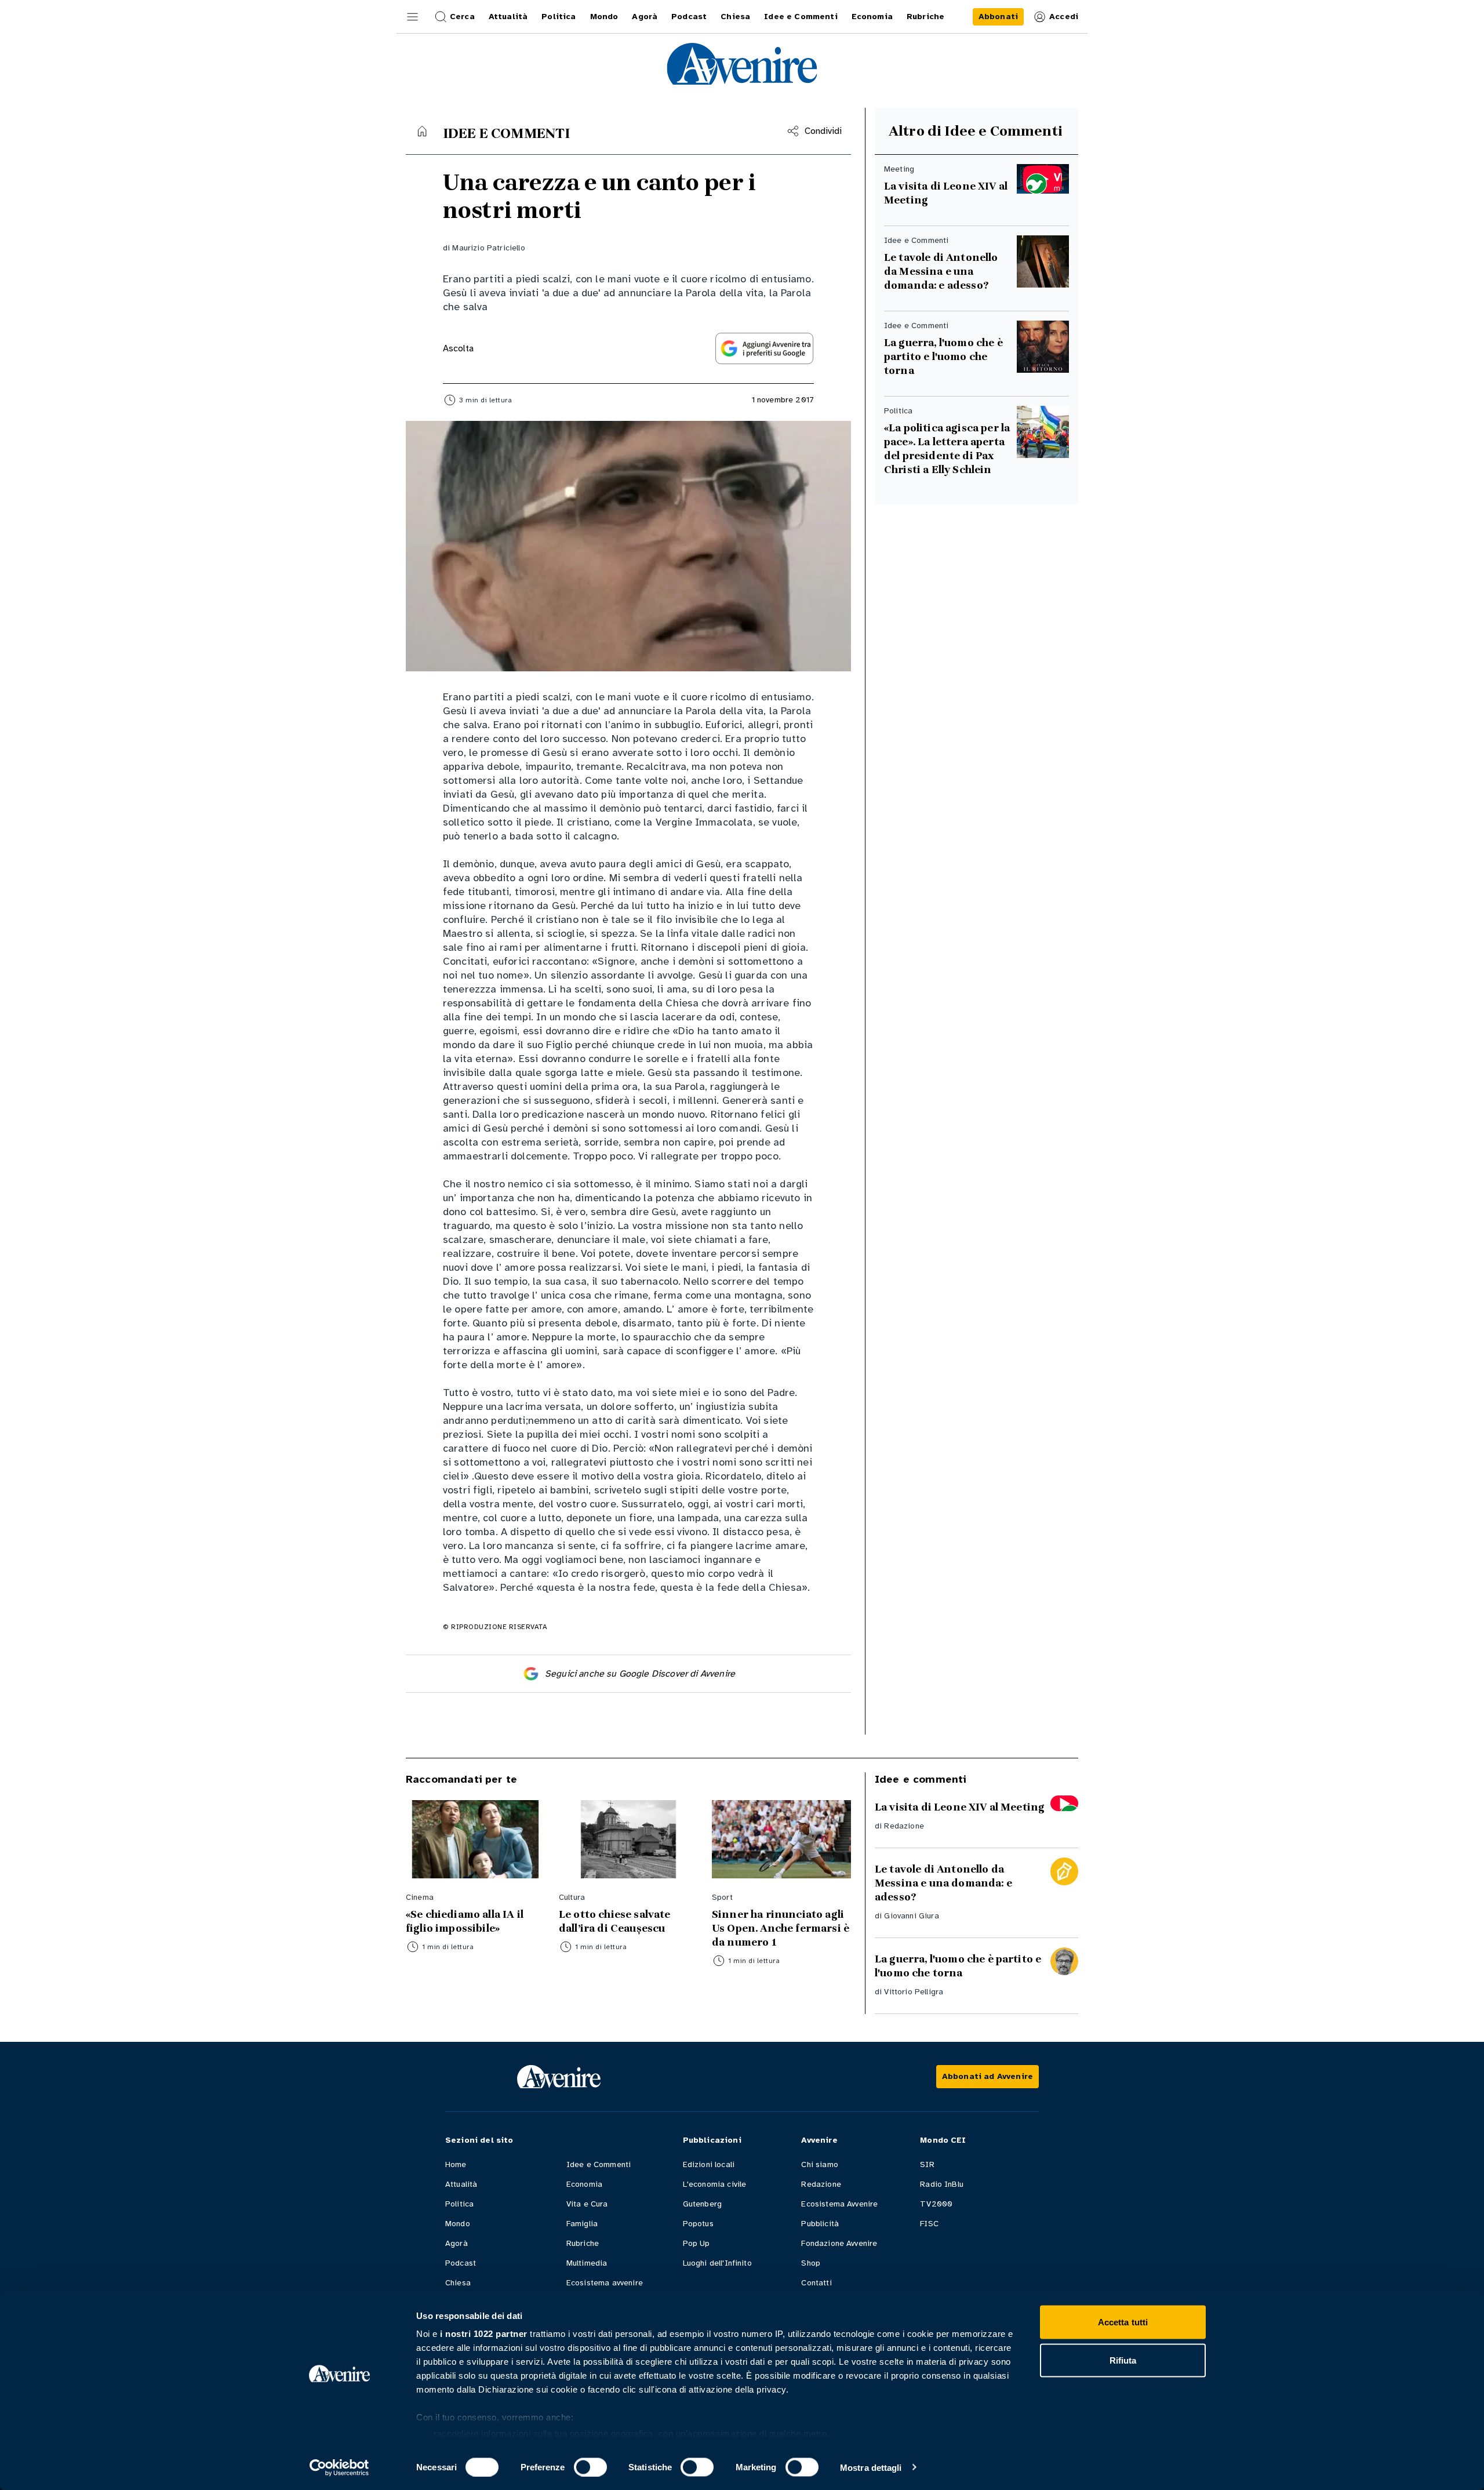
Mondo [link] (604, 17)
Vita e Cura (587, 2204)
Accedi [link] (1064, 17)
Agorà (457, 2243)
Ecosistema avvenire (605, 2283)
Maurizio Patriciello (488, 248)
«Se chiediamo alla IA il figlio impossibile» (465, 1921)
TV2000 (936, 2204)
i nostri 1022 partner (484, 2334)
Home (456, 2164)
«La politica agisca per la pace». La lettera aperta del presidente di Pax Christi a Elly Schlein (947, 449)
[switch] (590, 2467)
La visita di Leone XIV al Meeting (946, 193)
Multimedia (587, 2263)
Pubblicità (820, 2224)
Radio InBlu (942, 2184)
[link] (998, 17)
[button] (413, 17)
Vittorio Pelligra (914, 1992)
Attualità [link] (508, 17)
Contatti (816, 2283)
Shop (811, 2263)
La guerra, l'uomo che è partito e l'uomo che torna (943, 357)
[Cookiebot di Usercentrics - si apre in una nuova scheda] (339, 2467)
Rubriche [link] (925, 17)
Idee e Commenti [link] (801, 17)
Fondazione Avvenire (839, 2243)
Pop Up (696, 2243)
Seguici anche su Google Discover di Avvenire (640, 1674)
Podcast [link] (689, 17)
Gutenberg (702, 2204)
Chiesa (458, 2283)
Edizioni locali (709, 2164)
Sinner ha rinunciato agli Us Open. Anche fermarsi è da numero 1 (781, 1928)
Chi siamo (819, 2164)
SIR (927, 2164)
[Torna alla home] (422, 131)
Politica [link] (559, 17)
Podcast (461, 2263)
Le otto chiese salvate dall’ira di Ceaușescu (616, 1921)
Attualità (461, 2184)
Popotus (698, 2224)
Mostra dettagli (871, 2467)
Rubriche (583, 2243)
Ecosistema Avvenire (839, 2204)
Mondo (458, 2224)
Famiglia (582, 2224)
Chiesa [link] (735, 17)
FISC (929, 2224)
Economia (584, 2184)
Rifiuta (1123, 2360)
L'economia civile (715, 2184)
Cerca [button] (462, 17)
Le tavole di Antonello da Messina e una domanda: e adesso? (941, 271)
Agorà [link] (645, 17)
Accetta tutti (1123, 2322)
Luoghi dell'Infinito (717, 2263)
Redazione (904, 1826)
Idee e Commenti (599, 2164)
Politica (459, 2204)
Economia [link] (872, 17)
